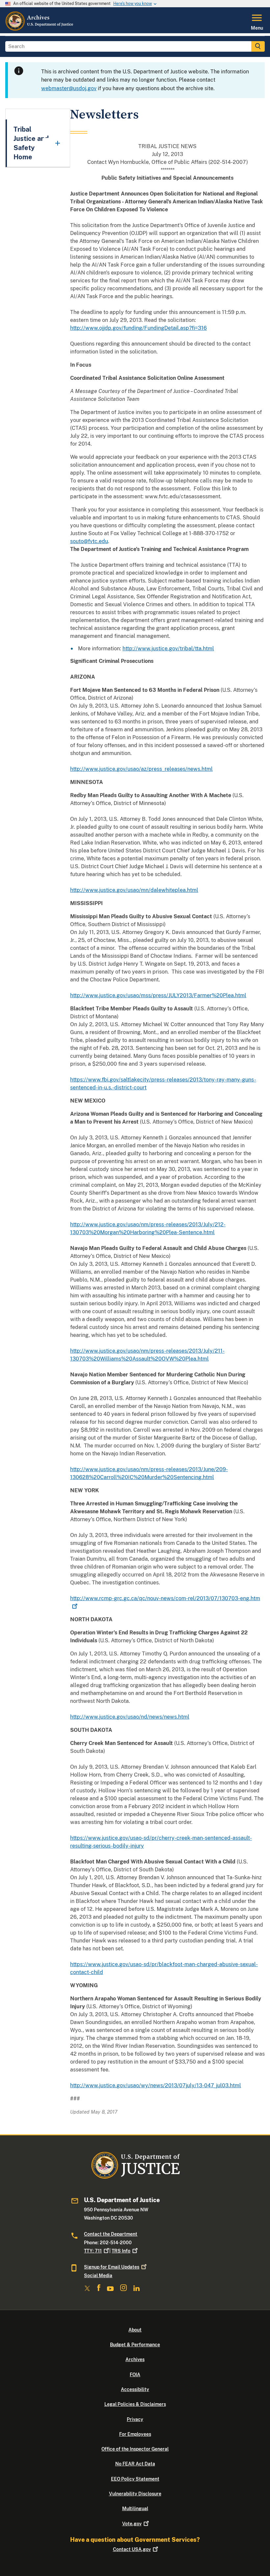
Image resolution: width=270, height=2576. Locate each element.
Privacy (135, 2419)
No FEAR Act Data (135, 2464)
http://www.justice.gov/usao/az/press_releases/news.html (141, 769)
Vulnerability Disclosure (135, 2494)
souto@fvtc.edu (89, 541)
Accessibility (135, 2389)
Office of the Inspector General (135, 2449)
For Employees (135, 2434)
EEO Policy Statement (135, 2479)
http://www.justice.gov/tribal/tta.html (168, 649)
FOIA (135, 2375)
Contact (132, 2549)
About (135, 2330)
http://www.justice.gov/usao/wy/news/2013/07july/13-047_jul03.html (156, 2085)
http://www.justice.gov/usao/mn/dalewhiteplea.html (134, 890)
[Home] (40, 29)
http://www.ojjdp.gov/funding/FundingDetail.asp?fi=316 (138, 328)
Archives (135, 2359)
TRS (121, 2251)
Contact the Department (111, 2234)
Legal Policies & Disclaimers (135, 2404)
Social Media (98, 2276)
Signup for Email (112, 2267)
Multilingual (135, 2509)
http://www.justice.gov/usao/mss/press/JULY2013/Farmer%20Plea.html (158, 995)
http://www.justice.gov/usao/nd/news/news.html (130, 1717)
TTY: (93, 2251)
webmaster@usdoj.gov (69, 88)
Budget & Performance (135, 2345)
